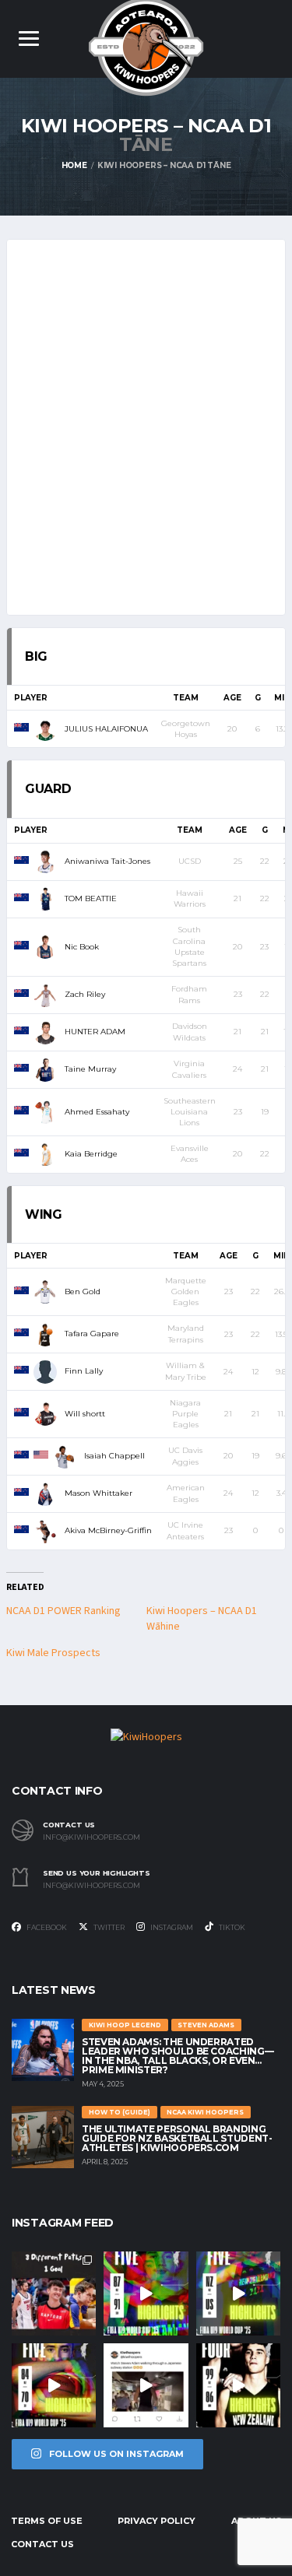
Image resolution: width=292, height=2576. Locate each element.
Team (186, 698)
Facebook (46, 1927)
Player (31, 698)
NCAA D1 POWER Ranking (63, 1611)
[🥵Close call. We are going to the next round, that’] (238, 2385)
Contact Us (42, 2544)
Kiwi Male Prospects (53, 1653)
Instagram (171, 1927)
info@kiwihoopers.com (91, 1837)
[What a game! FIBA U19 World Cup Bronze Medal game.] (146, 2293)
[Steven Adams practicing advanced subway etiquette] (146, 2385)
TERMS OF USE (47, 2521)
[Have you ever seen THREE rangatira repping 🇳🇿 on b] (54, 2293)
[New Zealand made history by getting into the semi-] (54, 2385)
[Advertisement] (146, 421)
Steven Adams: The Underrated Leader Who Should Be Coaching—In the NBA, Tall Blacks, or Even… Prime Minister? (178, 2056)
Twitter (108, 1927)
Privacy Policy (157, 2521)
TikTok (231, 1927)
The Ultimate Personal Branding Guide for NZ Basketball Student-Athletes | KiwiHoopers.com (177, 2138)
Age (232, 698)
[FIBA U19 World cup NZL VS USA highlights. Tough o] (238, 2293)
